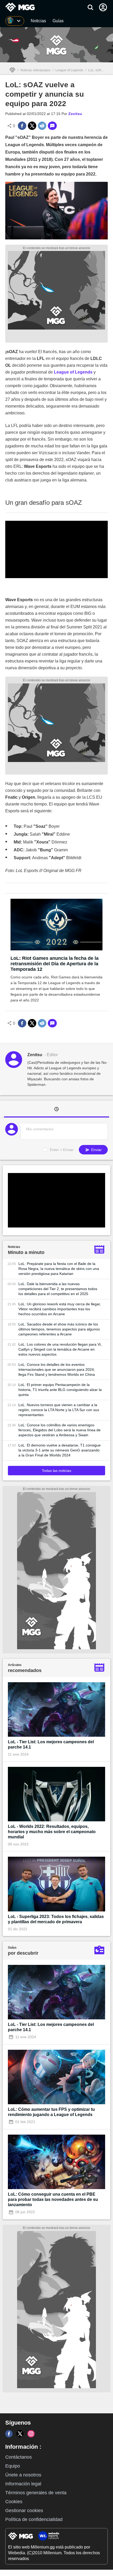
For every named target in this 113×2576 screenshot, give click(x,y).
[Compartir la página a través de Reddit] (42, 126)
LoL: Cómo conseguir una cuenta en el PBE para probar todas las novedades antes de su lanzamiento (53, 2199)
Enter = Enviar (62, 1150)
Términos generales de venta (36, 2493)
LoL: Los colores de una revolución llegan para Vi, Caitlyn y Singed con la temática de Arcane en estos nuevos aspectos (60, 1349)
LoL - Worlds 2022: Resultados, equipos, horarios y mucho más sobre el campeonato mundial (52, 1832)
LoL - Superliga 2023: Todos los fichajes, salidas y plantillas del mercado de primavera (56, 1919)
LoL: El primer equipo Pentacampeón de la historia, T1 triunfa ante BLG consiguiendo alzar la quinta (60, 1390)
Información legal (23, 2484)
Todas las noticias (56, 1471)
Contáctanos (19, 2457)
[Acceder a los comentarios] (52, 126)
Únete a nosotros (23, 2475)
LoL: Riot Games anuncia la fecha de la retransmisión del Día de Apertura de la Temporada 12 (55, 964)
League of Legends (69, 70)
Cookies (14, 2502)
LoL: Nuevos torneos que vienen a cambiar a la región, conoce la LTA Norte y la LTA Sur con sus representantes (59, 1410)
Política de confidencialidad (34, 2519)
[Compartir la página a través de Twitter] (32, 126)
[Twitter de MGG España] (20, 2434)
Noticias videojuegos (35, 70)
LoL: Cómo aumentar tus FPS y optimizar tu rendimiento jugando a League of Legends (51, 2112)
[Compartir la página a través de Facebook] (22, 126)
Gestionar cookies (24, 2511)
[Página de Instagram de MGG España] (31, 2434)
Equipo (13, 2466)
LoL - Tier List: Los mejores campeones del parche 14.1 (51, 1744)
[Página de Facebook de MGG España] (9, 2434)
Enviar (96, 1150)
